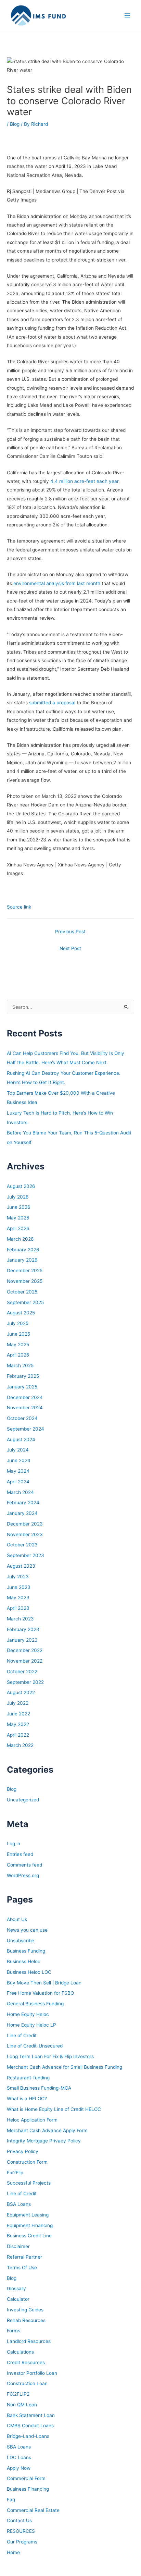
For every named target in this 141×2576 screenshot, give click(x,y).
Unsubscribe (21, 1941)
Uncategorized (23, 1800)
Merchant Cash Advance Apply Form (47, 2130)
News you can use (27, 1930)
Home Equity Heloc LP (31, 2025)
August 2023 (21, 1566)
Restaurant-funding (28, 2078)
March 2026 (20, 1239)
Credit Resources (26, 2362)
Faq (11, 2500)
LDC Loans (19, 2457)
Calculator (18, 2299)
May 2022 (18, 1724)
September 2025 (25, 1302)
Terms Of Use (22, 2268)
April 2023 (18, 1608)
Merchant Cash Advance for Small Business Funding (65, 2067)
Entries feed (20, 1854)
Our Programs (22, 2542)
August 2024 (21, 1439)
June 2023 (19, 1587)
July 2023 (18, 1577)
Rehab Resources (26, 2320)
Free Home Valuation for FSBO (40, 1993)
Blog (15, 124)
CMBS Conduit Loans (30, 2426)
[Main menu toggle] (127, 16)
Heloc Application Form (32, 2120)
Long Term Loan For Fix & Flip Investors (50, 2056)
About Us (17, 1919)
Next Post (70, 948)
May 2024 (18, 1471)
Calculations (20, 2352)
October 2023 (22, 1545)
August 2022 (21, 1692)
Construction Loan (27, 2383)
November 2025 (25, 1281)
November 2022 (25, 1661)
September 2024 (25, 1429)
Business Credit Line (29, 2236)
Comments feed (24, 1865)
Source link (19, 907)
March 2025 (20, 1365)
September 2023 (25, 1555)
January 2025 (22, 1387)
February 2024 (23, 1503)
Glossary (16, 2288)
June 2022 (18, 1714)
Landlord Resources (29, 2341)
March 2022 (20, 1745)
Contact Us (19, 2520)
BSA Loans (19, 2204)
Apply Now (19, 2468)
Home (13, 2552)
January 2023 (22, 1640)
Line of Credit (22, 2036)
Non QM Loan (22, 2405)
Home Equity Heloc (28, 2014)
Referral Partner (24, 2257)
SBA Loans (19, 2447)
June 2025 (18, 1334)
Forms (14, 2331)
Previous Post (70, 932)
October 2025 (22, 1292)
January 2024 (22, 1513)
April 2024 (18, 1482)
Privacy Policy (23, 2151)
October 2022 (22, 1672)
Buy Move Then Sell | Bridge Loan (44, 1983)
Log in (14, 1844)
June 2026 (19, 1207)
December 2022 (25, 1650)
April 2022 (18, 1735)
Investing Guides (25, 2310)
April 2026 (18, 1228)
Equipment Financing (30, 2225)
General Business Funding (35, 2004)
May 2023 (18, 1597)
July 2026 (18, 1197)
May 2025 (18, 1345)
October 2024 (22, 1418)
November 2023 (25, 1534)
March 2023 (20, 1619)
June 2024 (19, 1460)
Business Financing (28, 2489)
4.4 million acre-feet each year (84, 481)
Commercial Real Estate (33, 2510)
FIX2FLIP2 (18, 2394)
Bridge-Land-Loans (28, 2436)
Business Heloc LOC (29, 1972)
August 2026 (21, 1186)
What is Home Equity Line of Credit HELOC (54, 2109)
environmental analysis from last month (57, 583)
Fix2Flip (15, 2173)
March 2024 (20, 1492)
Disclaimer (18, 2246)
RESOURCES (21, 2531)
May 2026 (18, 1218)
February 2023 (23, 1629)
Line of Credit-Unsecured (35, 2046)
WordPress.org (23, 1875)
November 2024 (25, 1408)
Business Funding (26, 1951)
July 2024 (18, 1450)
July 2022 (18, 1703)
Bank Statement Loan (31, 2415)
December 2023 (25, 1524)
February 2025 (23, 1376)
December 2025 (25, 1271)
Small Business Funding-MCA (39, 2088)
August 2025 (21, 1313)
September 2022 (25, 1682)
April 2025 (18, 1355)
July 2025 (18, 1323)
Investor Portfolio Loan (32, 2373)
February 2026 (23, 1250)
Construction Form (27, 2162)
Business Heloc (24, 1961)
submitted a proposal (52, 703)
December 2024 (25, 1397)
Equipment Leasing (28, 2215)
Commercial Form (26, 2478)
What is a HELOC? (27, 2099)
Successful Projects (29, 2183)
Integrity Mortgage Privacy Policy (44, 2141)
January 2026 (22, 1260)
